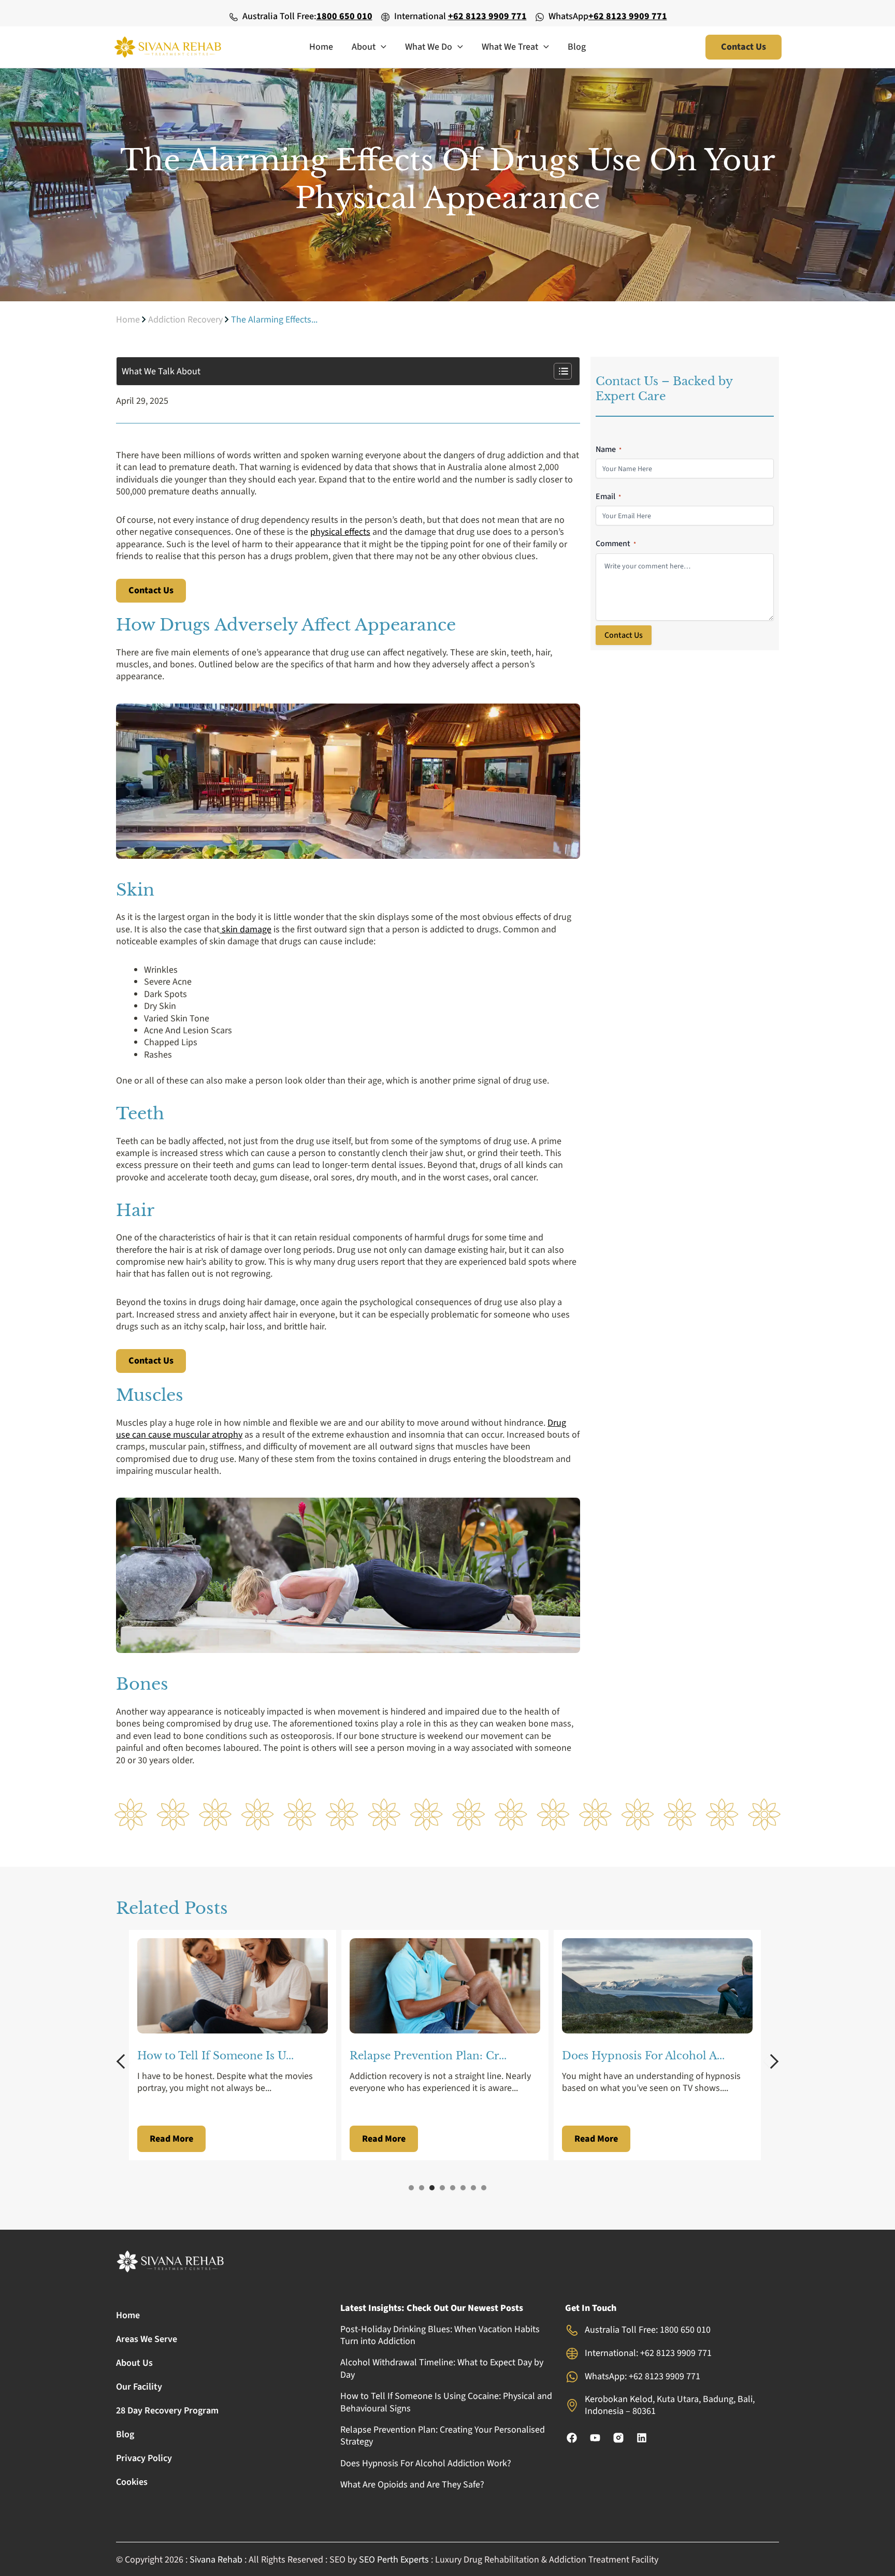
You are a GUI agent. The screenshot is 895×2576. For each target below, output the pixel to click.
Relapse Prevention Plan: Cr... (216, 2056)
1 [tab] (411, 2188)
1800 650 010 (344, 16)
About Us (134, 2363)
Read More (171, 2139)
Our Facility (139, 2387)
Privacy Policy (144, 2458)
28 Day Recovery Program (167, 2411)
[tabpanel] (235, 2045)
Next (771, 2061)
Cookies (132, 2482)
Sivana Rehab (216, 2560)
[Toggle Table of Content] (558, 371)
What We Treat (510, 47)
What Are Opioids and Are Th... (646, 2056)
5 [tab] (453, 2188)
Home (321, 47)
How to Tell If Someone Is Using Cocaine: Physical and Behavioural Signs (446, 2402)
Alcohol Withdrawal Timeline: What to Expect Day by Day (442, 2368)
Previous (124, 2061)
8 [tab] (484, 2188)
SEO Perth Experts (394, 2560)
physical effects (340, 532)
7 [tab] (473, 2188)
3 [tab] (432, 2188)
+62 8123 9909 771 (487, 16)
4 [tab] (442, 2188)
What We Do (429, 47)
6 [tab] (463, 2188)
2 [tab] (422, 2188)
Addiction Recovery (185, 320)
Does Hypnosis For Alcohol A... (431, 2056)
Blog (577, 47)
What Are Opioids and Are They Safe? (412, 2485)
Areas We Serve (147, 2339)
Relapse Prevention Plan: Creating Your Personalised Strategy (443, 2436)
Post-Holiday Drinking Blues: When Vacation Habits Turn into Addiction (440, 2335)
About (364, 47)
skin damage (246, 930)
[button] (381, 47)
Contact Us (151, 590)
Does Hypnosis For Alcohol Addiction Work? (426, 2463)
